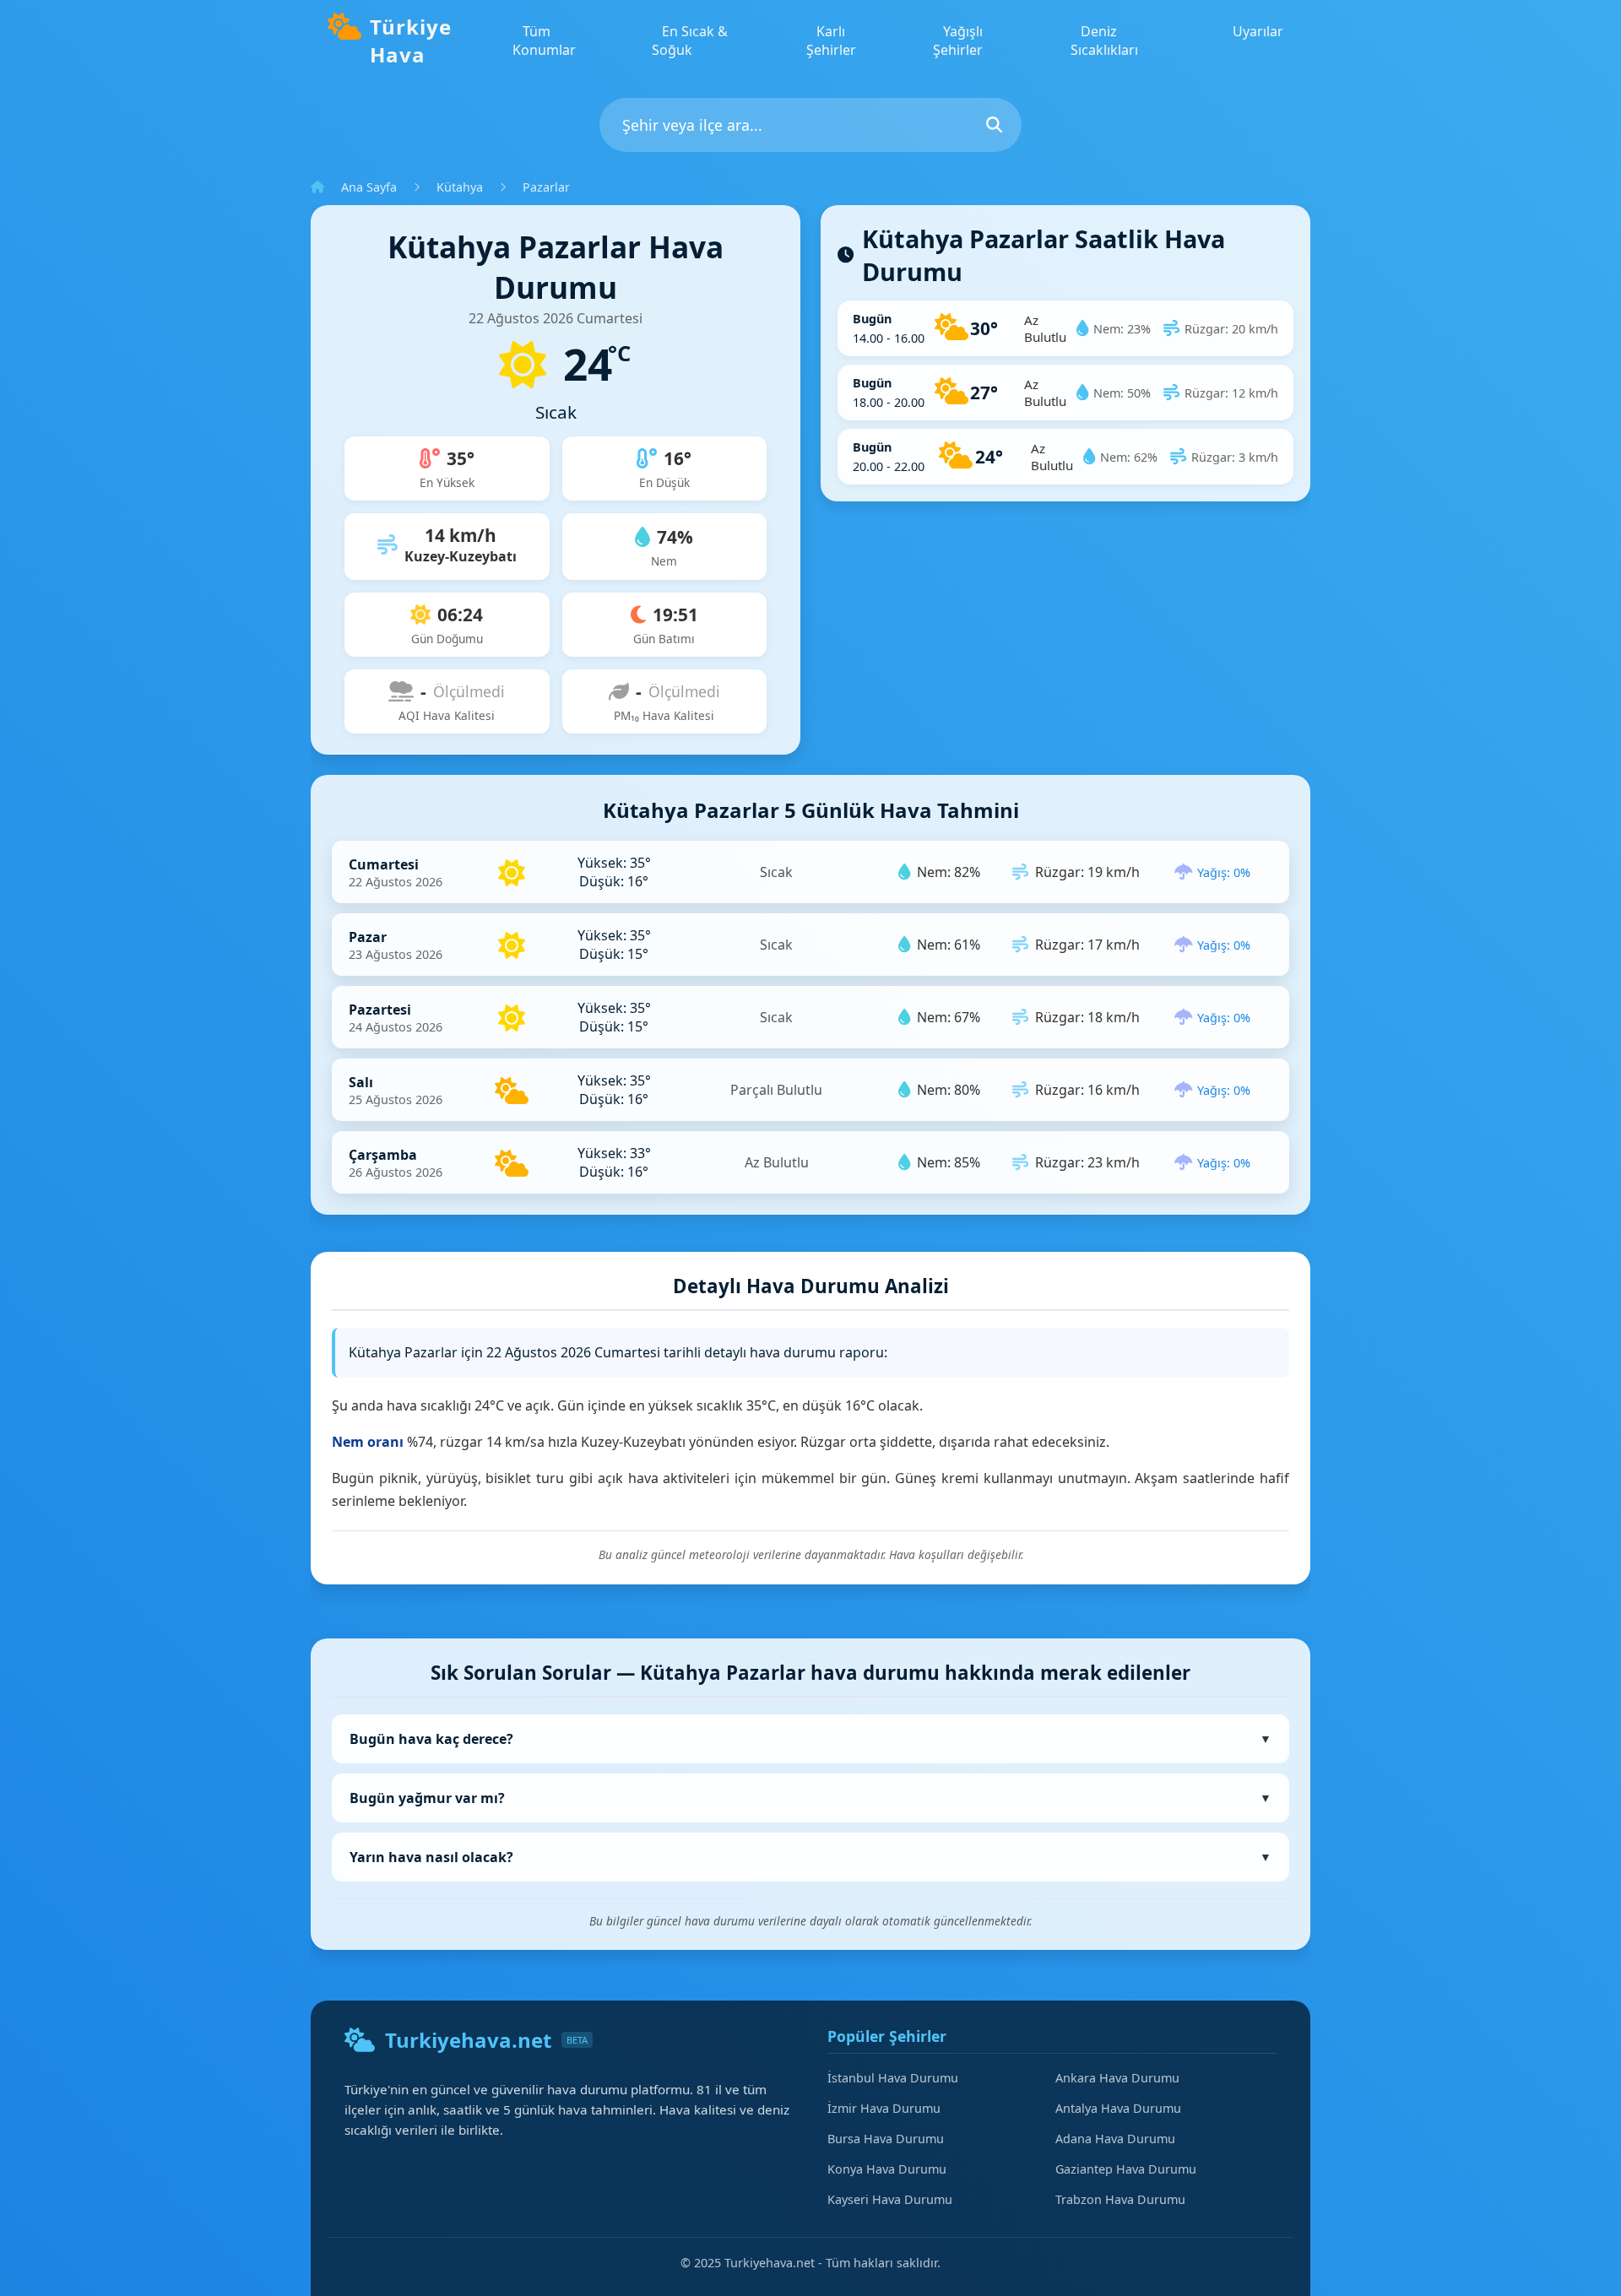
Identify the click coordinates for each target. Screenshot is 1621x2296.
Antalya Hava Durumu (1118, 2108)
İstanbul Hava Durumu (893, 2078)
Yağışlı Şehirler (958, 41)
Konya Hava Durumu (887, 2169)
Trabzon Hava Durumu (1120, 2199)
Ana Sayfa (369, 187)
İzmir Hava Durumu (884, 2108)
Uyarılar (1258, 31)
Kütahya (460, 187)
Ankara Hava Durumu (1117, 2078)
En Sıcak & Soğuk (690, 41)
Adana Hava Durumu (1115, 2139)
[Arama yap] (994, 125)
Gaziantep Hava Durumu (1126, 2169)
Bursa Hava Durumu (886, 2139)
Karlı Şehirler (831, 41)
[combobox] (810, 125)
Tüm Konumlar (544, 41)
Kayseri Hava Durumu (890, 2199)
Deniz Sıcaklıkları (1104, 41)
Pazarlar (546, 187)
